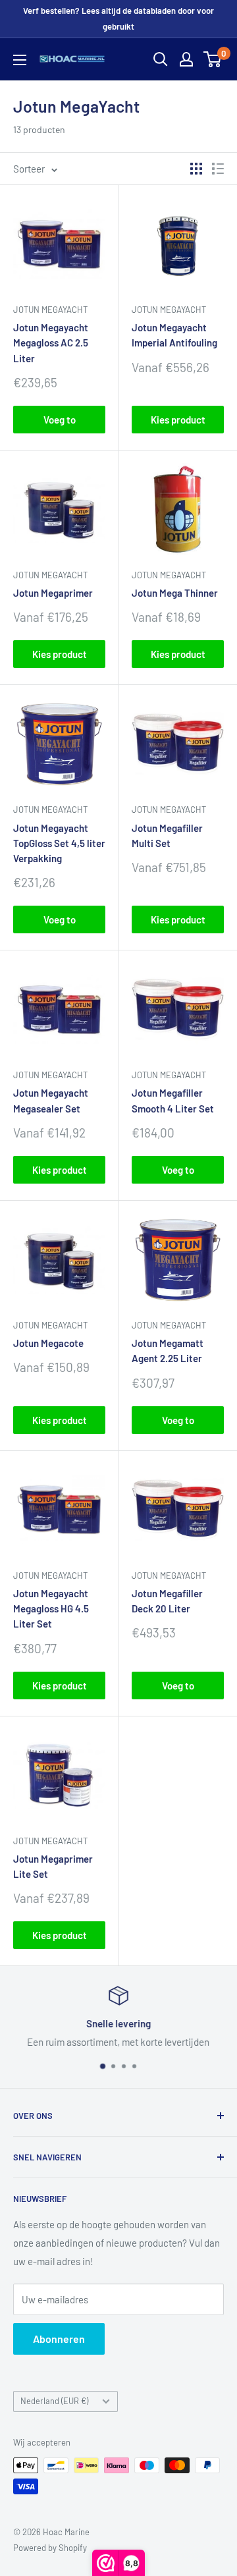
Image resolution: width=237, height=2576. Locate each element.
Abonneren (59, 2339)
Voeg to (60, 420)
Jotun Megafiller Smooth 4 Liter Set (173, 1100)
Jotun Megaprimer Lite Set (53, 1866)
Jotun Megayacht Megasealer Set (51, 1100)
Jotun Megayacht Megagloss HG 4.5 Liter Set (51, 1609)
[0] (213, 59)
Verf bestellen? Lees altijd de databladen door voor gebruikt (118, 18)
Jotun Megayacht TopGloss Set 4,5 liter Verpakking (59, 843)
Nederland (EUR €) (54, 2401)
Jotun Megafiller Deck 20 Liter (167, 1601)
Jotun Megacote (48, 1343)
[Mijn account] (186, 59)
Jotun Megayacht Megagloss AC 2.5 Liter (51, 343)
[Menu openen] (20, 60)
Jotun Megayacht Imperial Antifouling (174, 335)
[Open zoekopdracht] (161, 59)
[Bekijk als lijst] (218, 169)
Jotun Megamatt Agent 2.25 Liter (168, 1351)
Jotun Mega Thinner (175, 593)
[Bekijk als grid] (196, 169)
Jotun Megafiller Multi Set (167, 836)
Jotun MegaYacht (50, 310)
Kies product (178, 420)
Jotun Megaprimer (53, 593)
